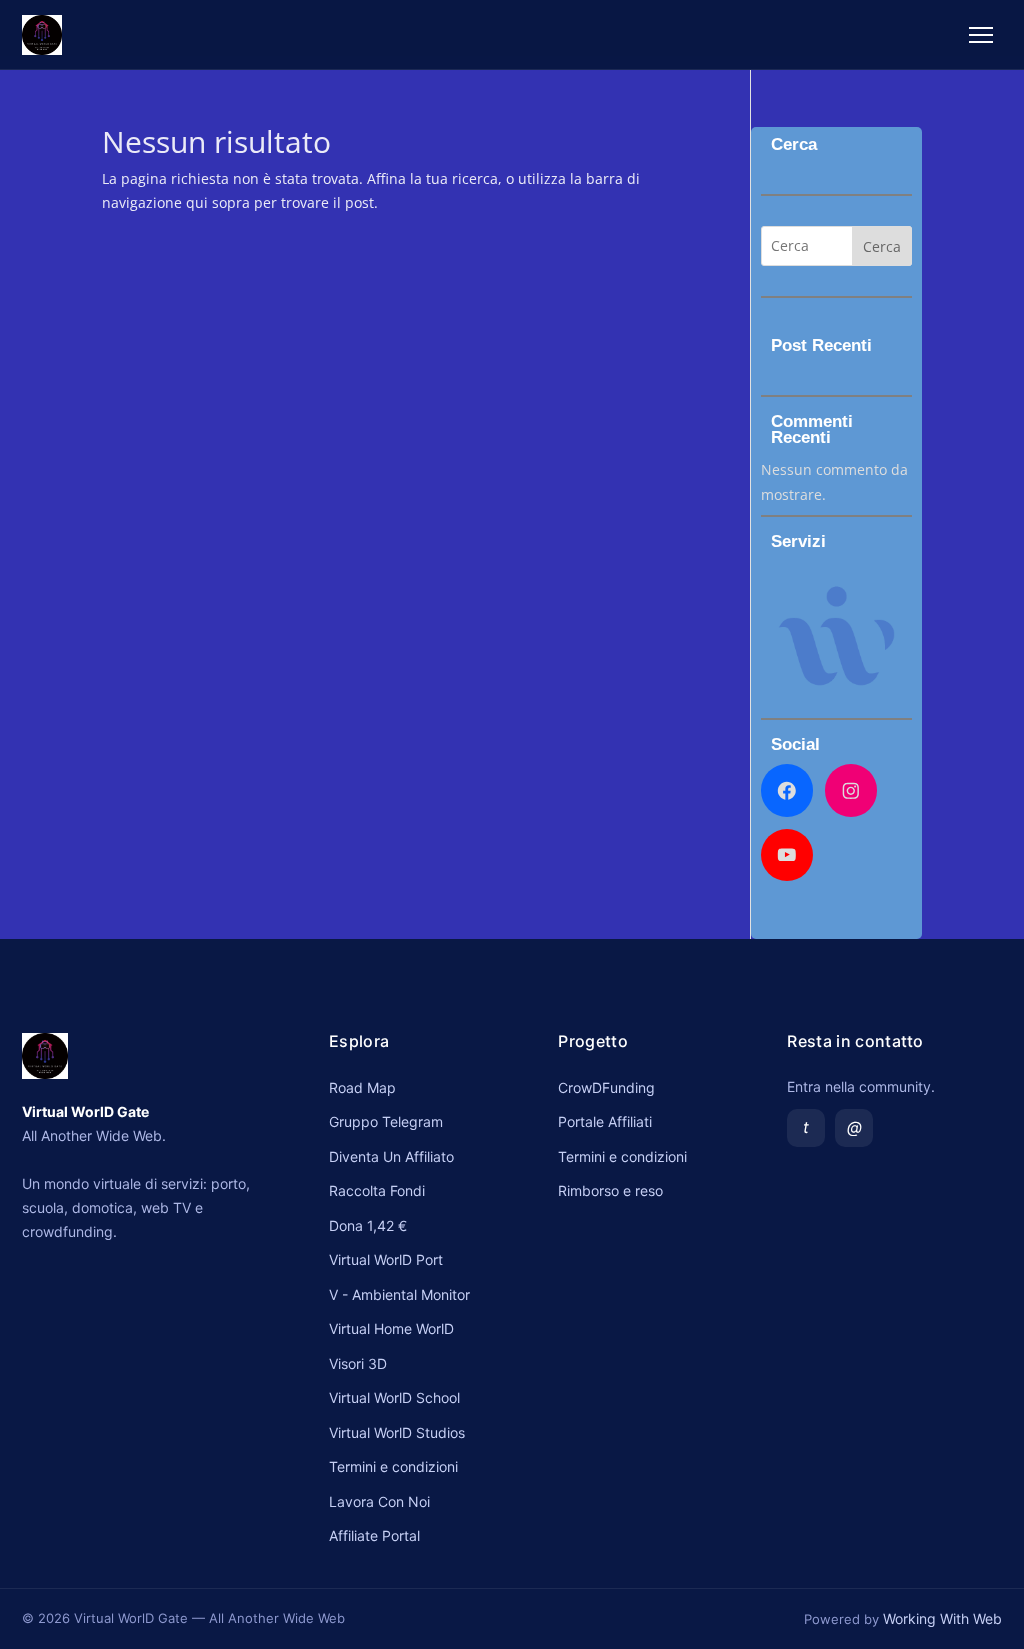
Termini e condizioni (393, 1466)
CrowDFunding (606, 1087)
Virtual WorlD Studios (397, 1432)
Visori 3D (358, 1363)
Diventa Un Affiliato (391, 1156)
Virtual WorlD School (394, 1397)
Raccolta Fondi (377, 1190)
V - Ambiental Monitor (399, 1294)
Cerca (882, 246)
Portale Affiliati (605, 1121)
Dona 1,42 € (368, 1225)
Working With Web (942, 1618)
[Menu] (981, 35)
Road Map (362, 1087)
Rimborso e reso (610, 1190)
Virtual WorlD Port (386, 1259)
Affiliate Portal (374, 1535)
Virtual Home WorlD (391, 1328)
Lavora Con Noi (379, 1501)
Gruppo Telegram (386, 1121)
